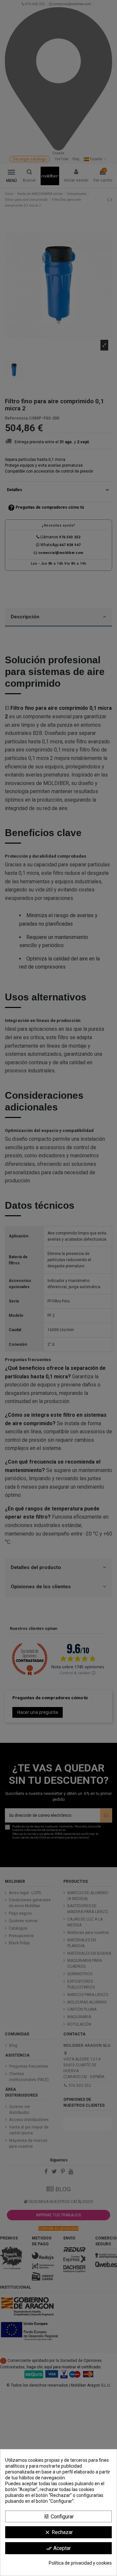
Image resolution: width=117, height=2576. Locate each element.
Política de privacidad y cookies (80, 2563)
